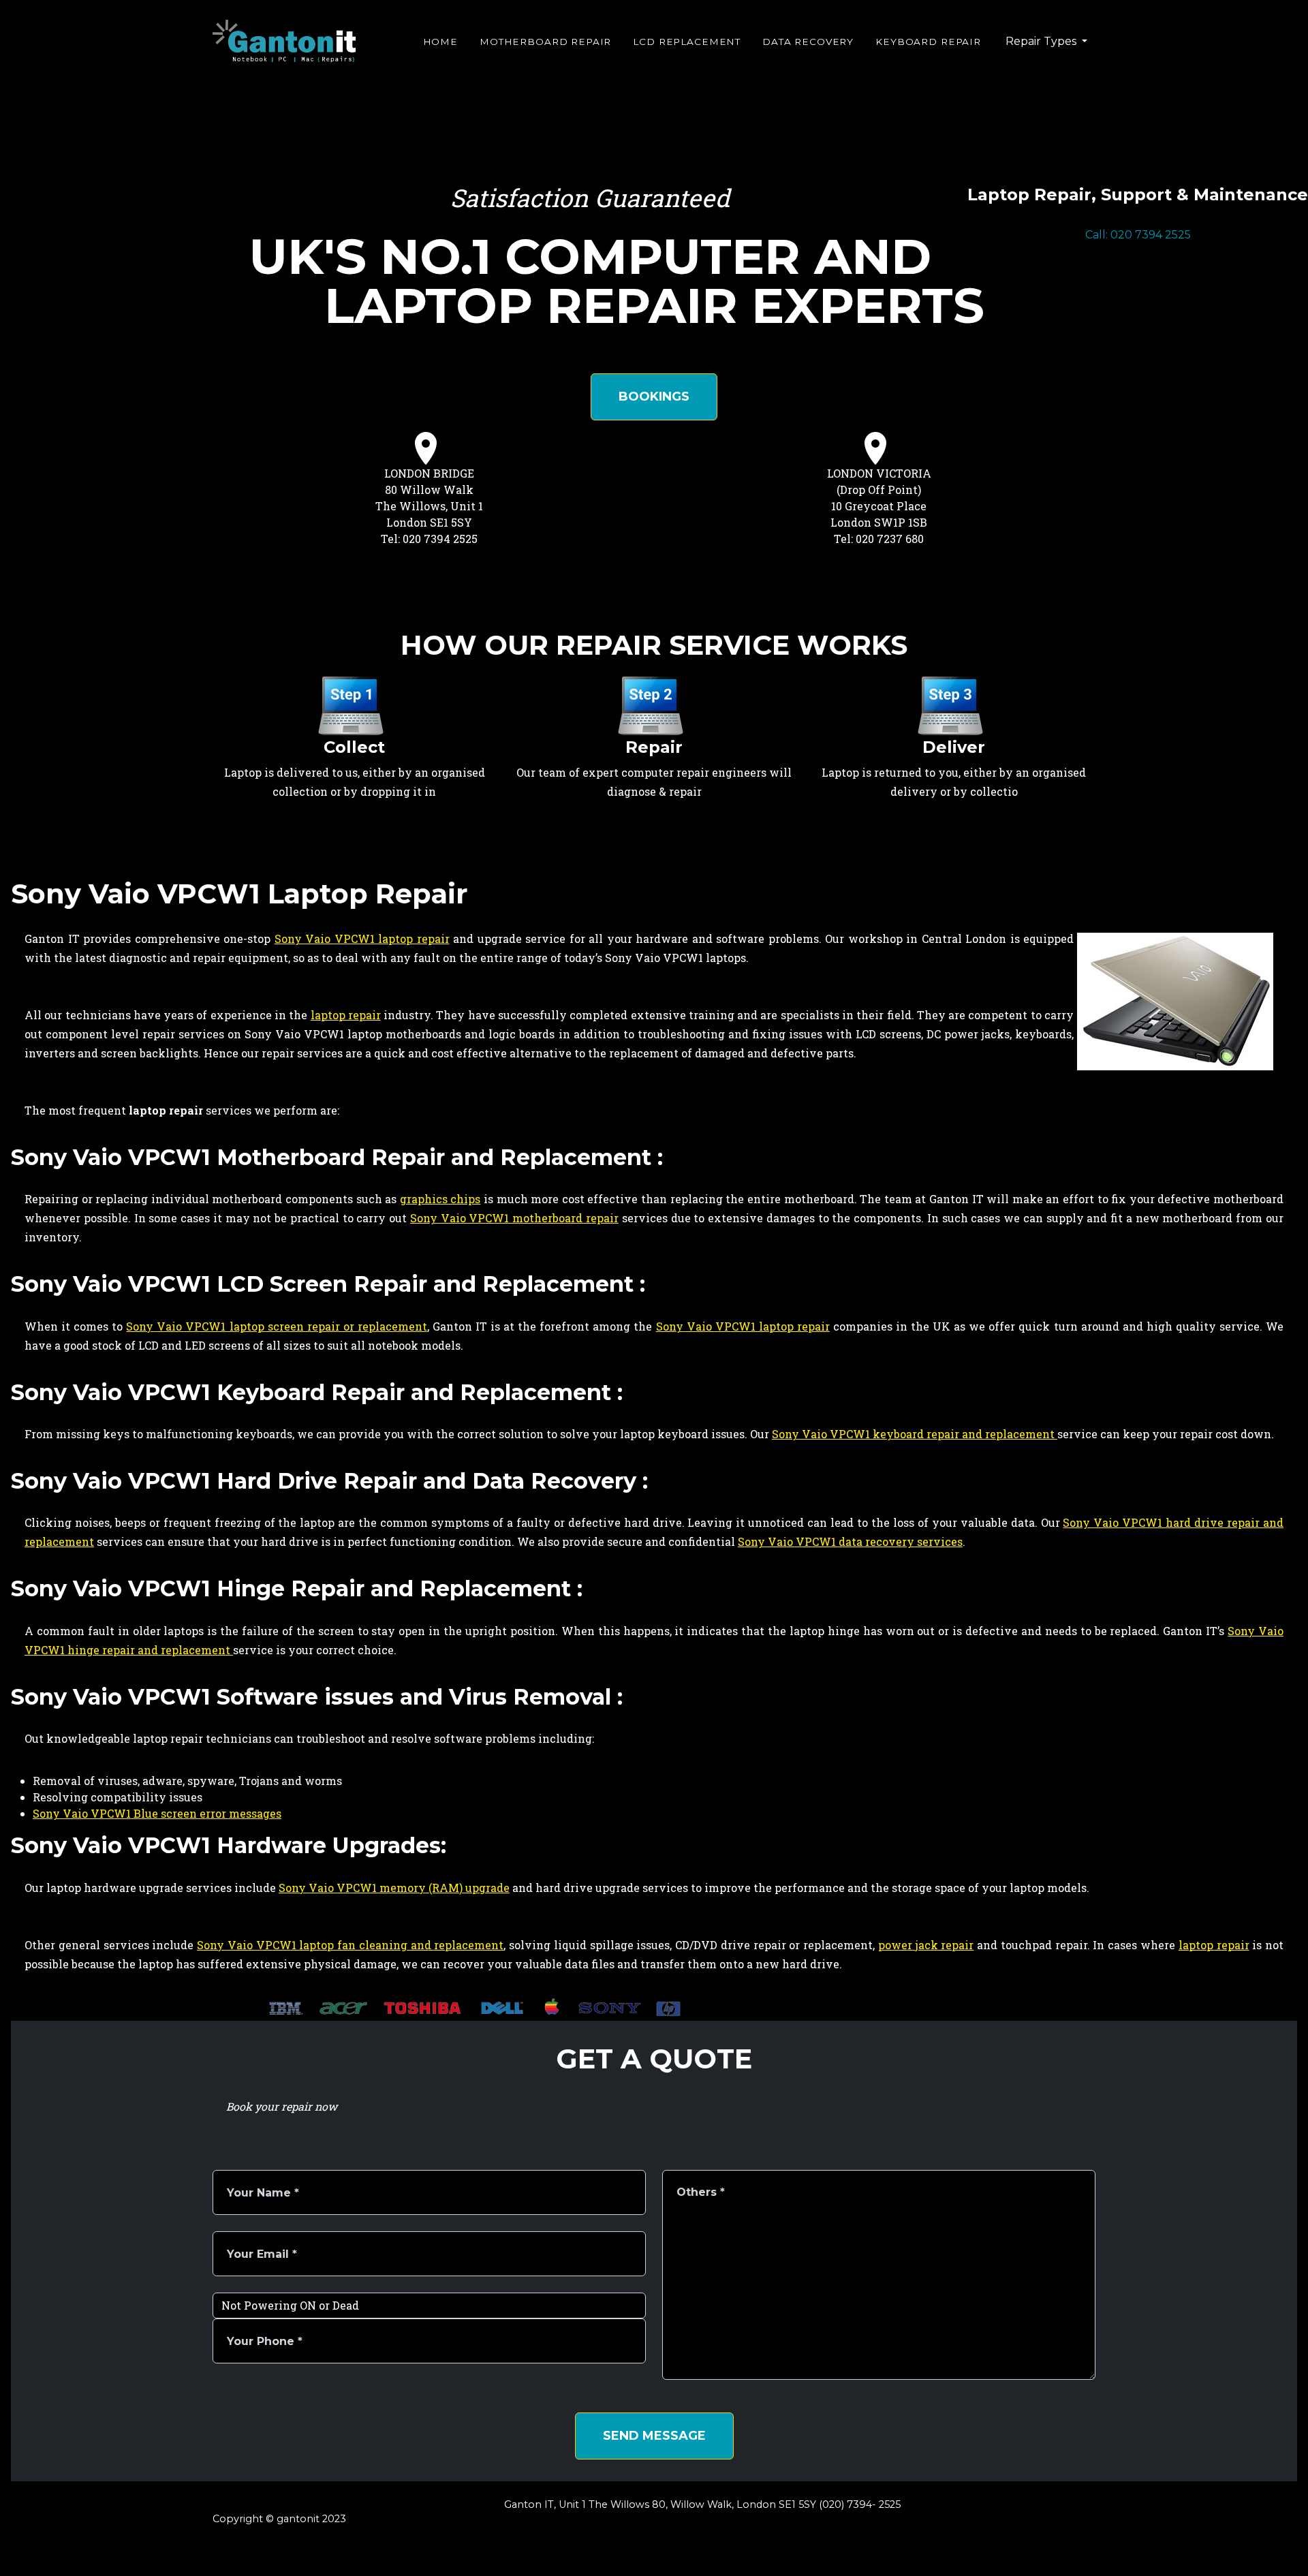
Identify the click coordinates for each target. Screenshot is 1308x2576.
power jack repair (926, 1945)
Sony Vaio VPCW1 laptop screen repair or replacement (277, 1326)
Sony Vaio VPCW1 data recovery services (850, 1541)
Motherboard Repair (545, 42)
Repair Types (1042, 41)
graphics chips (440, 1199)
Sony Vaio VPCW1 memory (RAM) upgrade (394, 1888)
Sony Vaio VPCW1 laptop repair (362, 938)
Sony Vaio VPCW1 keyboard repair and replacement (915, 1434)
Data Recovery (808, 42)
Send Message (654, 2436)
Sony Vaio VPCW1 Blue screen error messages (157, 1813)
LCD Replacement (687, 42)
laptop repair (346, 1015)
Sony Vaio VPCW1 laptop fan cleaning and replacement (350, 1945)
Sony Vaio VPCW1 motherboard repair (514, 1218)
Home (440, 42)
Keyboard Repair (928, 42)
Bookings (654, 397)
